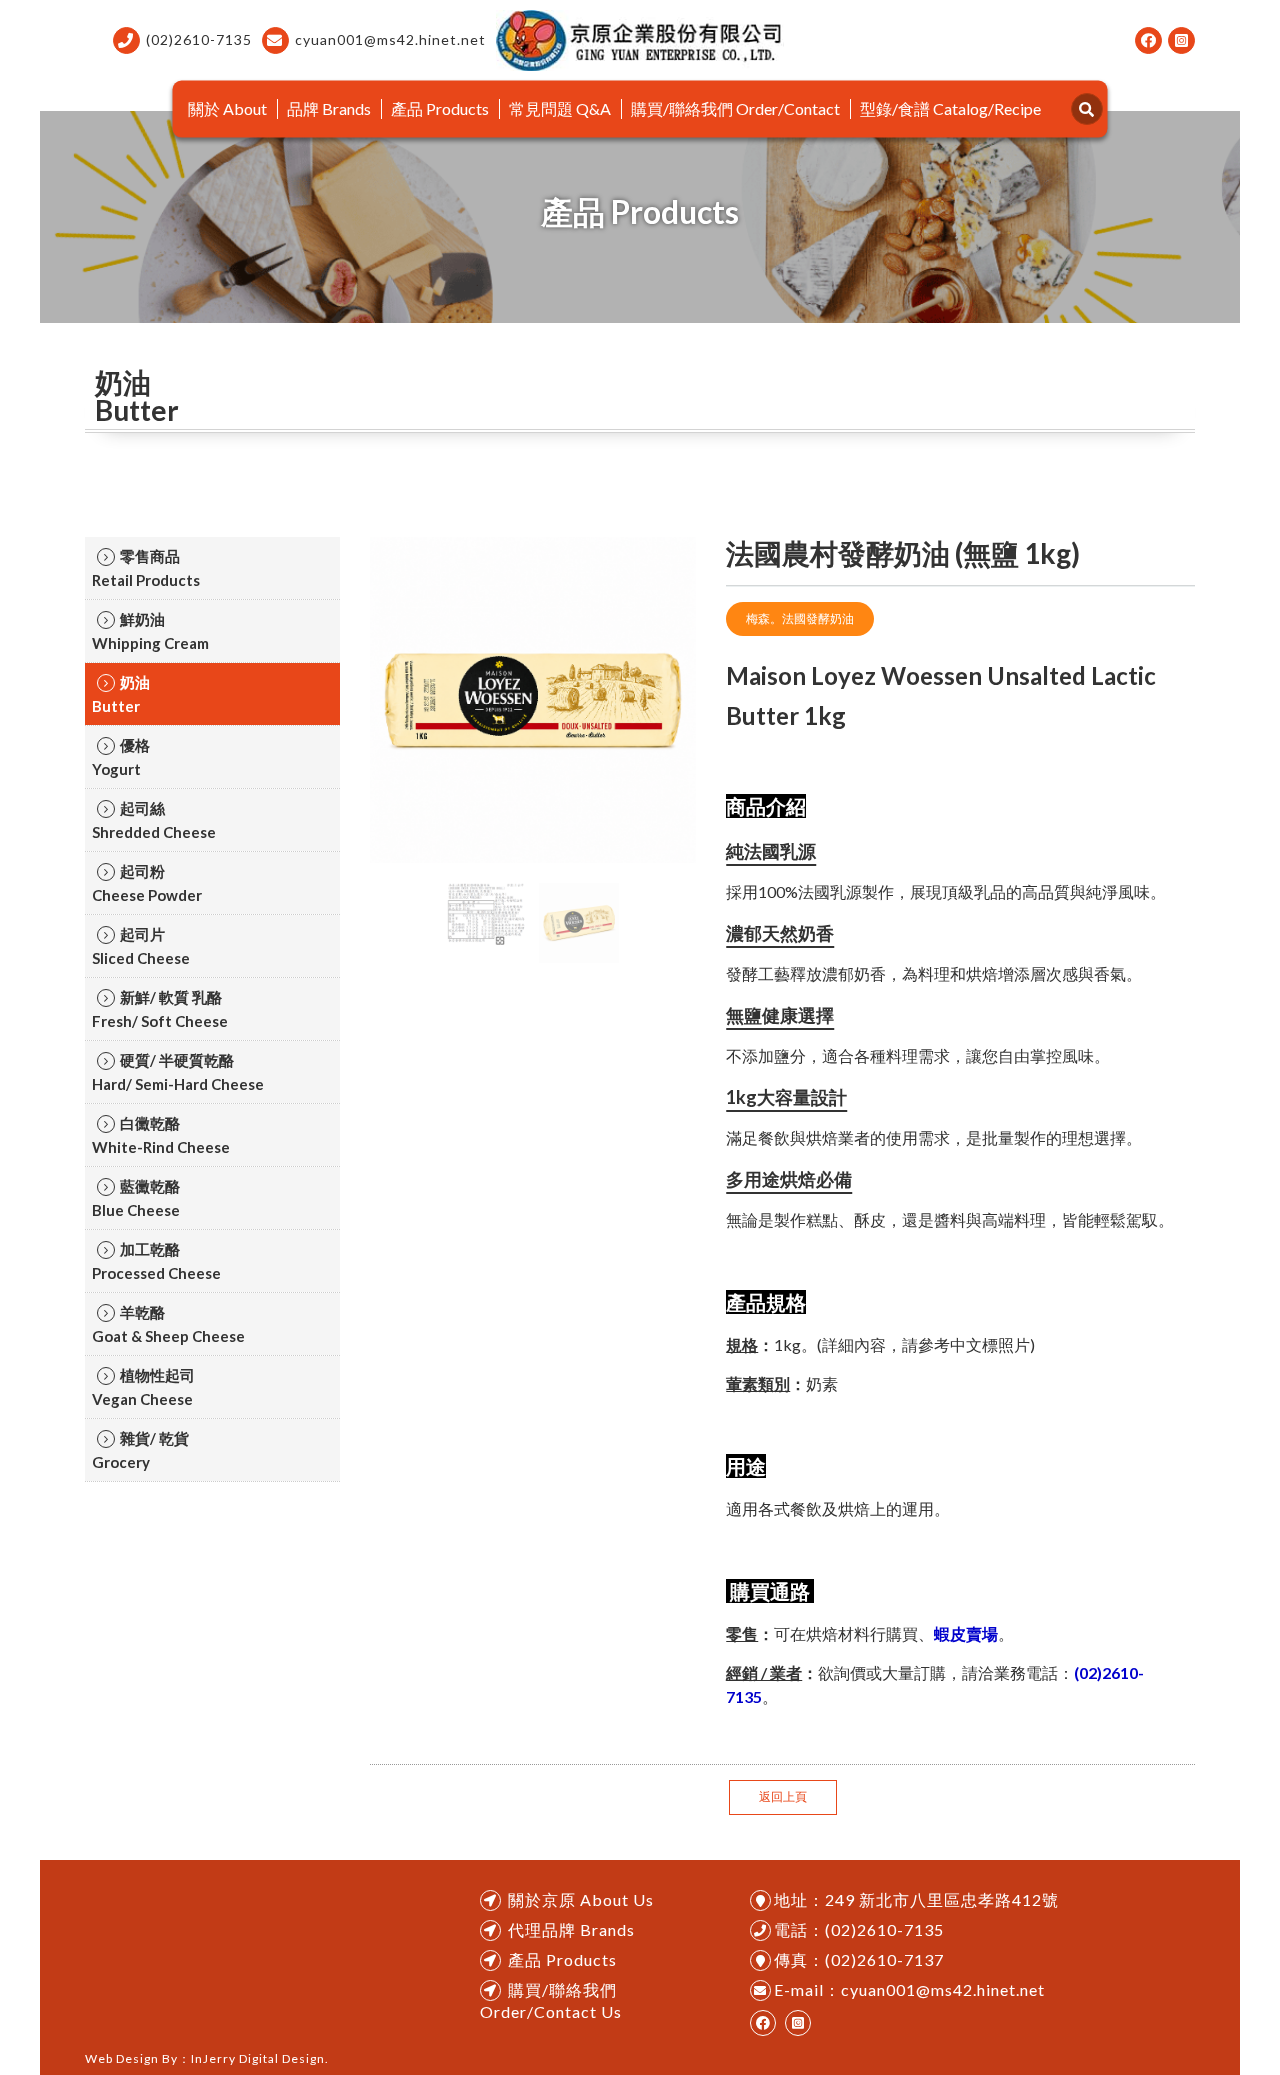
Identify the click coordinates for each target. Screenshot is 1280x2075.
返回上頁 (783, 1796)
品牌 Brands (329, 108)
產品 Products (440, 108)
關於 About (227, 108)
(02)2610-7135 (199, 39)
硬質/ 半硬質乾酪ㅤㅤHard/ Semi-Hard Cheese (178, 1072)
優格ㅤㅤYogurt (121, 757)
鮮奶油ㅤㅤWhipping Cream (150, 631)
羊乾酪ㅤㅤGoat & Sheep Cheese (168, 1324)
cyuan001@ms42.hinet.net (390, 39)
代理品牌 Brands (571, 1929)
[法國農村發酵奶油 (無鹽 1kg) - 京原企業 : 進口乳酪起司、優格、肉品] (640, 40)
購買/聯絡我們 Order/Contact (735, 108)
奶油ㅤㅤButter (121, 694)
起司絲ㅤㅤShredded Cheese (154, 820)
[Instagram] (1181, 40)
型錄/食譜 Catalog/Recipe (950, 108)
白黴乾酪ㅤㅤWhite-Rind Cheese (161, 1135)
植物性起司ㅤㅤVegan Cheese (143, 1387)
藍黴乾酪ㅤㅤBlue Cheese (136, 1198)
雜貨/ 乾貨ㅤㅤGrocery (140, 1450)
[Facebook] (1148, 40)
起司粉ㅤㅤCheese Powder (147, 883)
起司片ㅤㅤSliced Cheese (141, 946)
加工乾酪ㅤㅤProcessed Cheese (156, 1261)
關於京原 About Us (581, 1899)
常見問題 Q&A (560, 108)
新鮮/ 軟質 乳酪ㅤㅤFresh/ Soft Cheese (160, 1009)
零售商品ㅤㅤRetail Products (146, 568)
